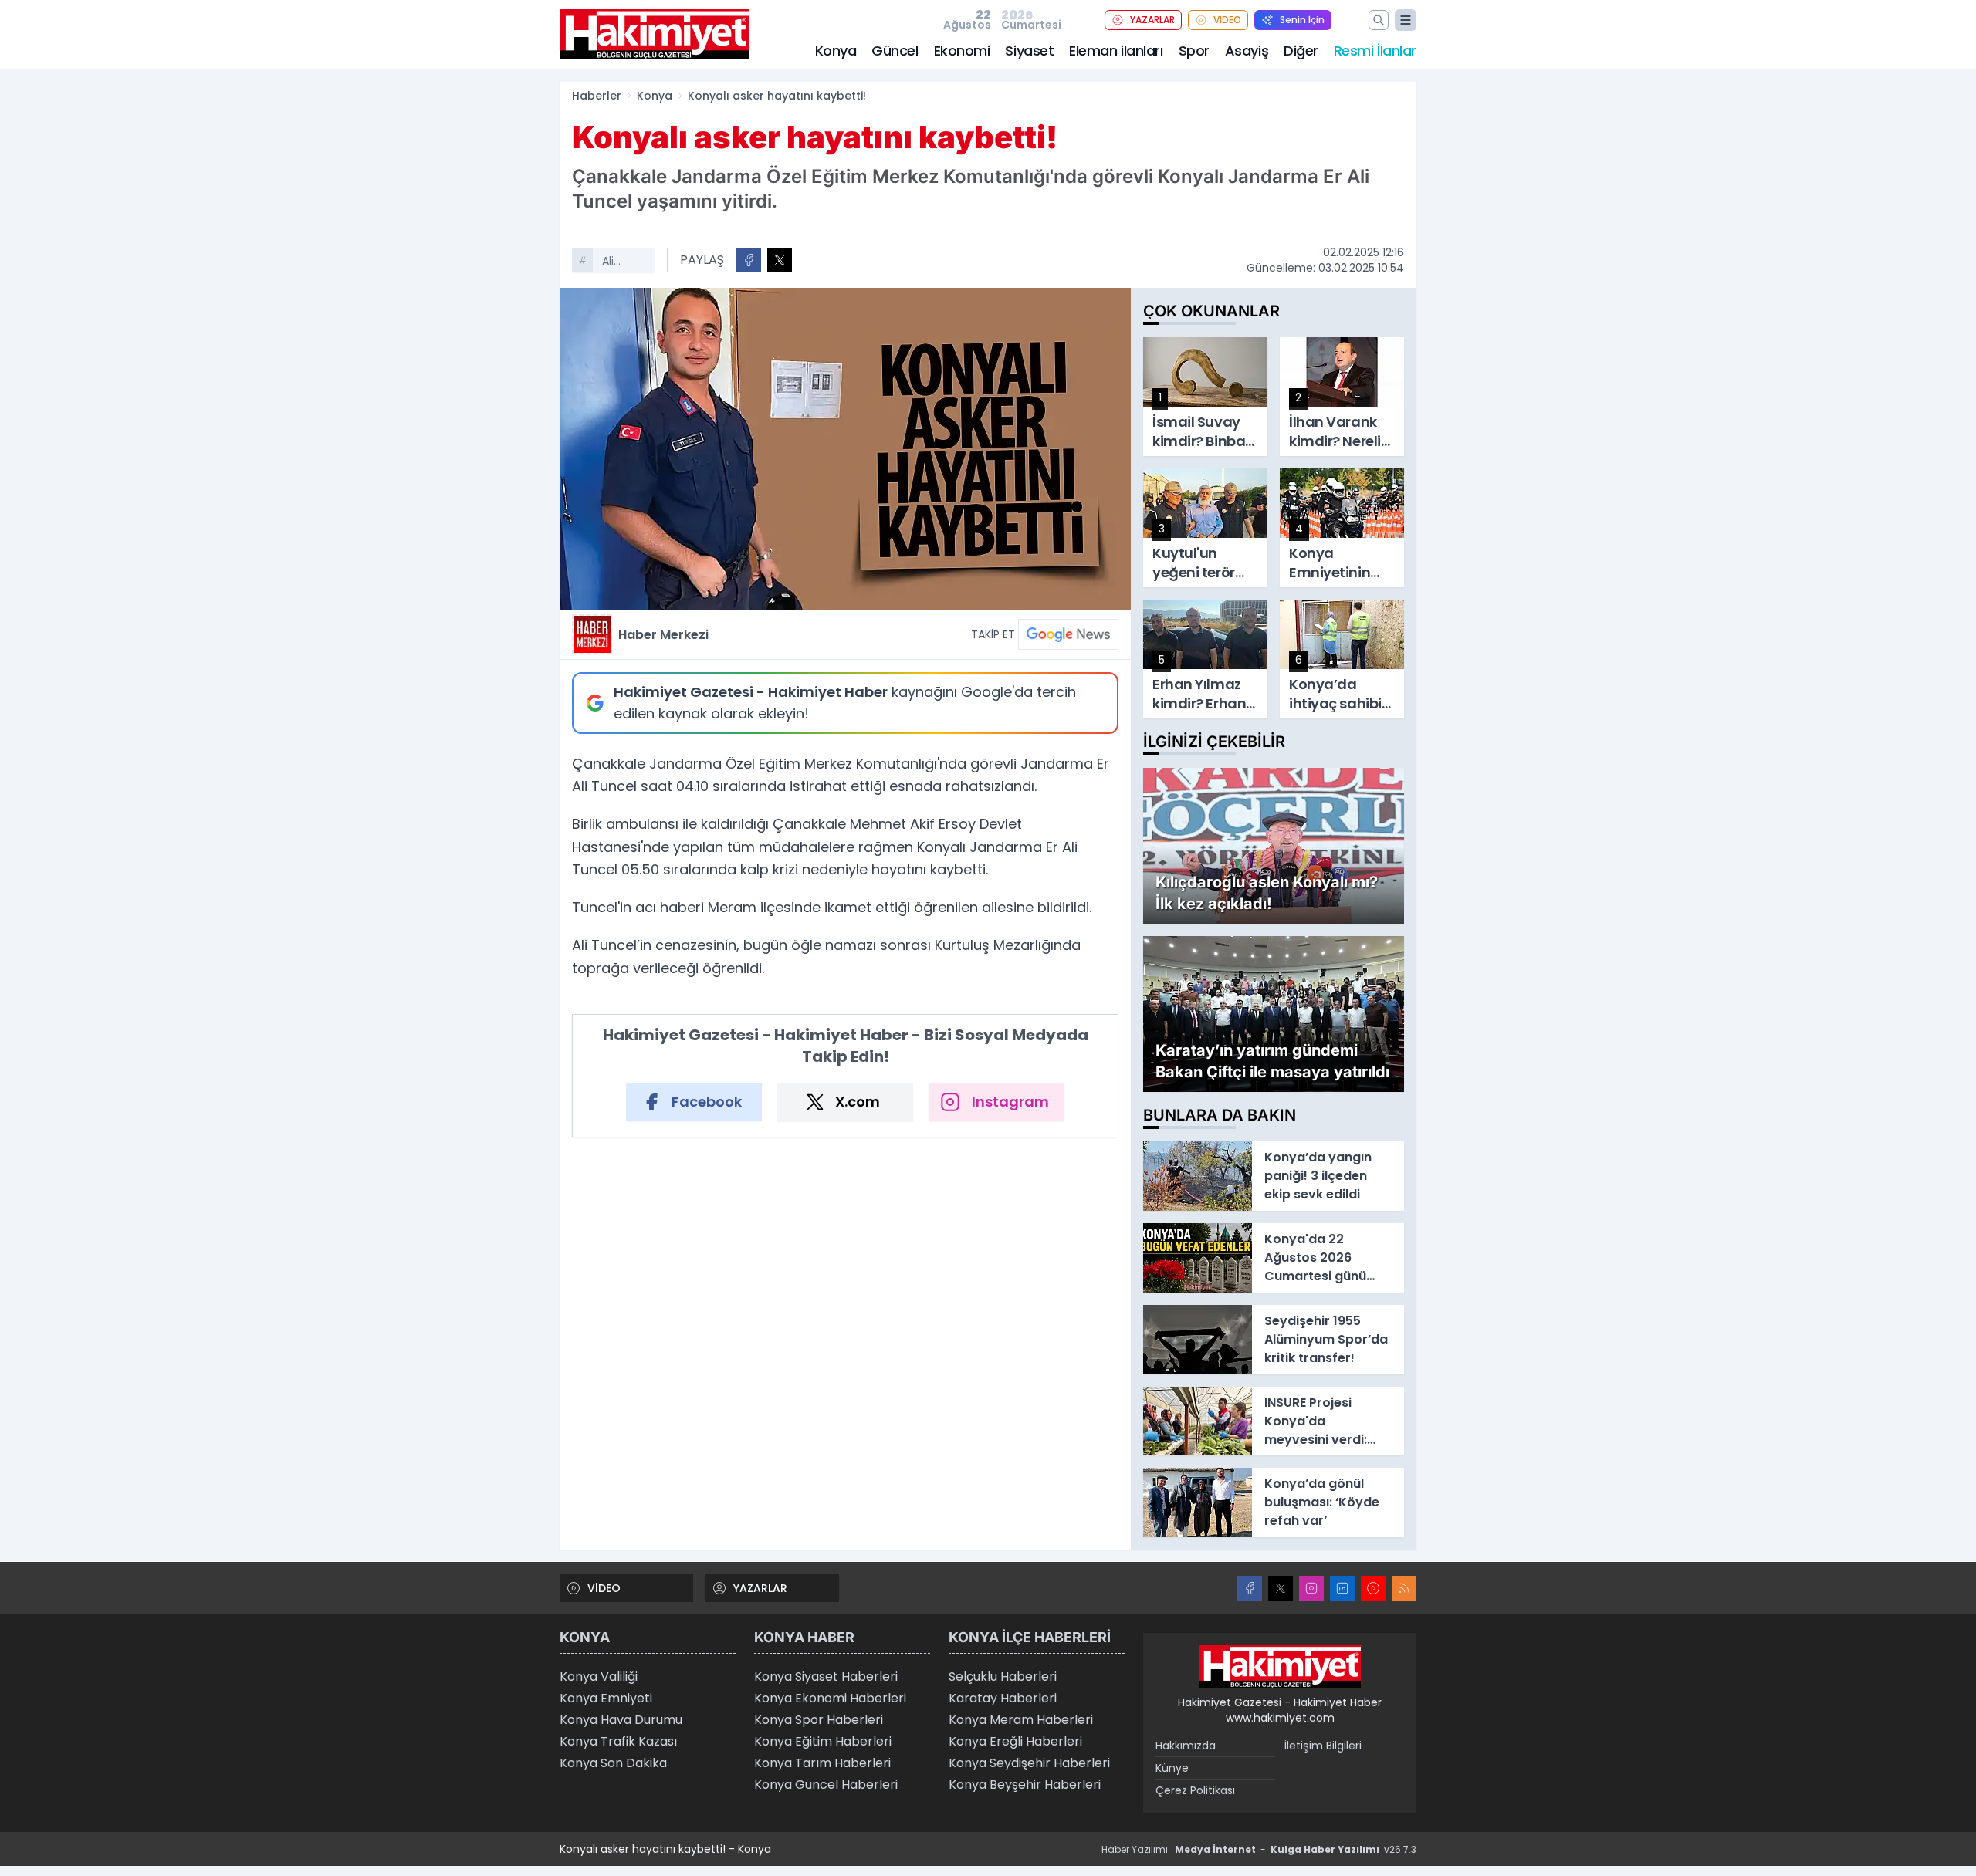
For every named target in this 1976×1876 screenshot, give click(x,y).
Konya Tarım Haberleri (822, 1763)
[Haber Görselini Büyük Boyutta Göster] (845, 449)
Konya (836, 51)
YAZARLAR (1152, 20)
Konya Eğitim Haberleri (823, 1741)
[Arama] (1379, 20)
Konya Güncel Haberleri (826, 1785)
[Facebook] (1250, 1588)
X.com (858, 1102)
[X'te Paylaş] (780, 260)
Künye (1172, 1768)
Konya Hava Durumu (621, 1720)
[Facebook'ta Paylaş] (749, 260)
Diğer (1301, 51)
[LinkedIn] (1342, 1588)
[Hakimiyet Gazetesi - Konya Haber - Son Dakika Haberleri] (1280, 1667)
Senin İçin (1302, 20)
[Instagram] (1311, 1588)
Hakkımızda (1186, 1746)
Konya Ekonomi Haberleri (830, 1698)
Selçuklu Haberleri (1003, 1677)
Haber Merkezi (663, 635)
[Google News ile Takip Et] (1068, 634)
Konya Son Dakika (613, 1763)
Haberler (597, 96)
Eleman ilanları (1116, 51)
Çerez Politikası (1195, 1790)
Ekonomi (962, 51)
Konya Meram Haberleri (1021, 1720)
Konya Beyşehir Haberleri (1025, 1785)
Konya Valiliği (599, 1677)
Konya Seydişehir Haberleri (1029, 1763)
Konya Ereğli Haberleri (1015, 1741)
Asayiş (1247, 51)
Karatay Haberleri (1003, 1698)
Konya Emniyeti (606, 1698)
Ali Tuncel (621, 262)
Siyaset (1029, 51)
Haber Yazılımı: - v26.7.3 (1259, 1849)
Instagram (1010, 1102)
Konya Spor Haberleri (819, 1720)
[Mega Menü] (1406, 20)
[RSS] (1404, 1588)
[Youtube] (1373, 1588)
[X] (1281, 1588)
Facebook (707, 1102)
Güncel (895, 51)
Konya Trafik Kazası (618, 1741)
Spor (1194, 51)
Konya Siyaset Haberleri (826, 1677)
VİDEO (1227, 20)
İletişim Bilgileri (1323, 1746)
